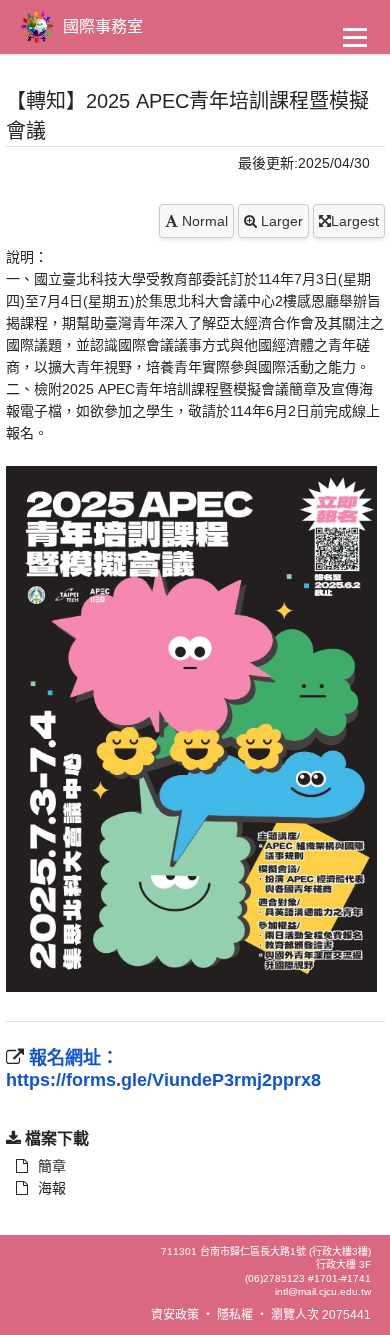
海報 (52, 1188)
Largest (355, 221)
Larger (280, 221)
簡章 (52, 1166)
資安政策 (175, 1315)
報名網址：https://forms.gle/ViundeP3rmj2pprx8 (163, 1069)
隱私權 (235, 1315)
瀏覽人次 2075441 (321, 1315)
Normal (203, 221)
